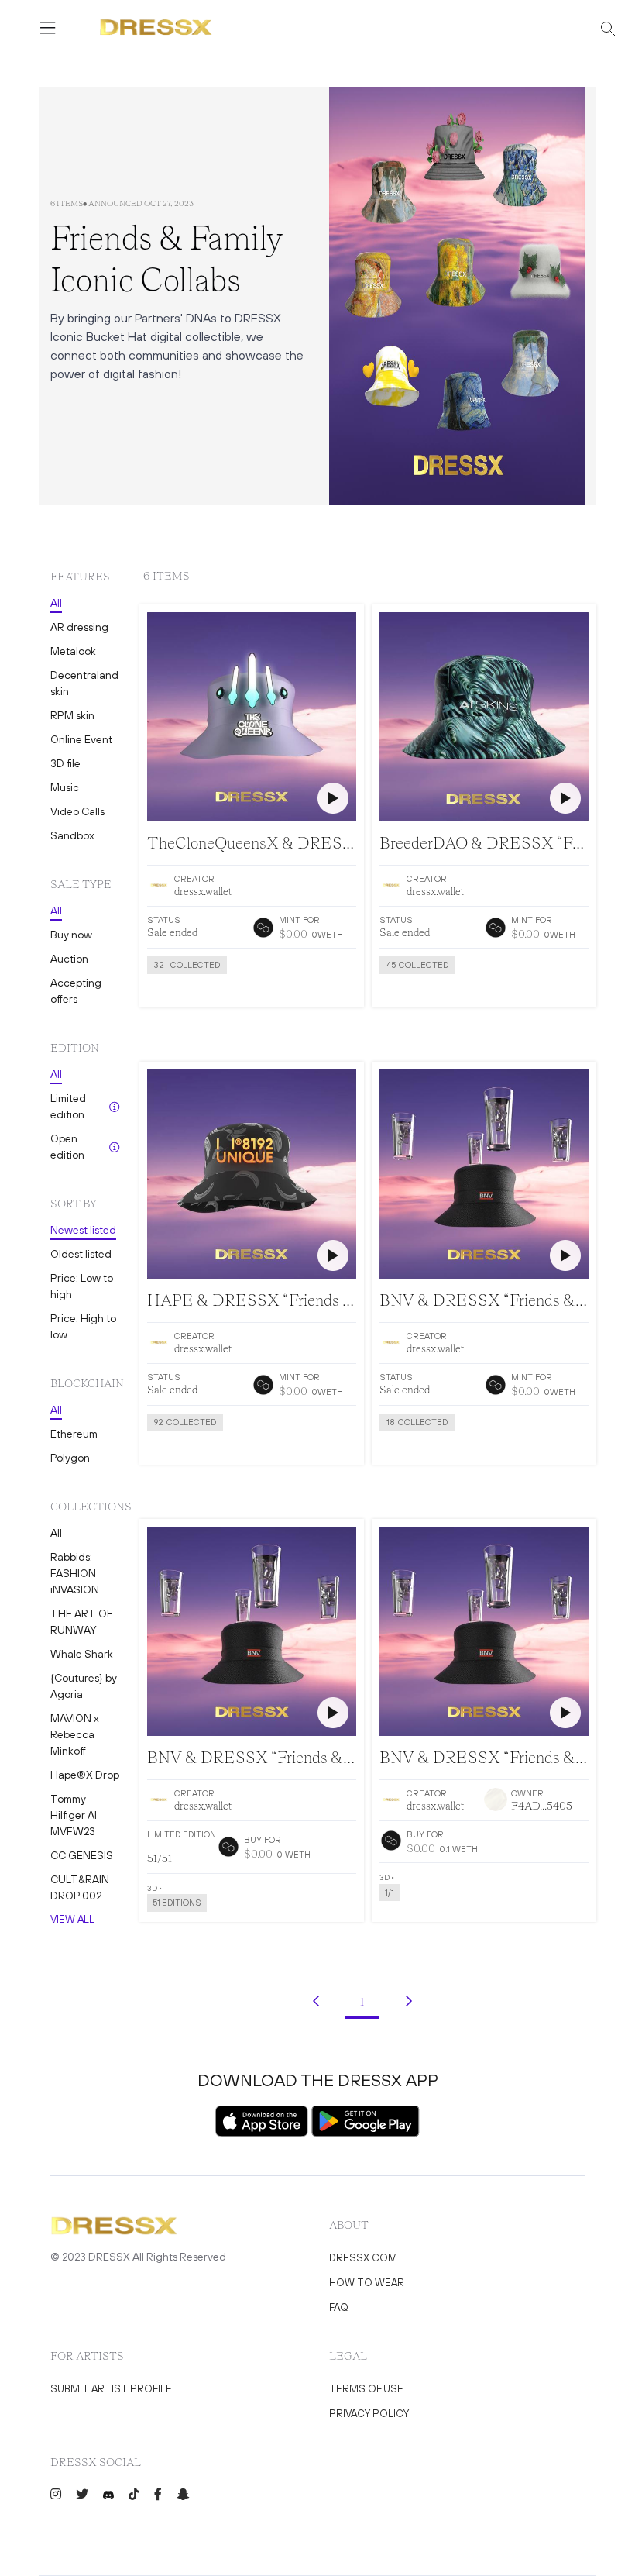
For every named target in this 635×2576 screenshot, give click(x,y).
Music (65, 787)
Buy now (71, 935)
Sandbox (72, 835)
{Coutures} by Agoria (84, 1686)
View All (72, 1919)
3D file (65, 763)
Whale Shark (82, 1654)
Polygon (70, 1458)
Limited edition (68, 1106)
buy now (440, 1920)
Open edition (67, 1147)
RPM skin (72, 715)
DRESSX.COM (363, 2258)
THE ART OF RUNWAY (81, 1622)
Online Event (81, 739)
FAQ (339, 2307)
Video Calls (77, 811)
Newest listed (83, 1230)
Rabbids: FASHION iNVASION (75, 1573)
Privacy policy (369, 2414)
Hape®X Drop (85, 1775)
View (208, 993)
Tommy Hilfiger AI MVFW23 (74, 1815)
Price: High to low (83, 1326)
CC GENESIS (82, 1855)
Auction (69, 959)
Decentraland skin (84, 683)
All (56, 603)
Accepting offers (76, 991)
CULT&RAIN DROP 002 (80, 1887)
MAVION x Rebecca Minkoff (75, 1734)
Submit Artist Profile (111, 2389)
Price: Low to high (82, 1286)
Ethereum (74, 1434)
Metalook (73, 651)
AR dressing (79, 627)
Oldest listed (81, 1254)
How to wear (367, 2283)
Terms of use (366, 2389)
